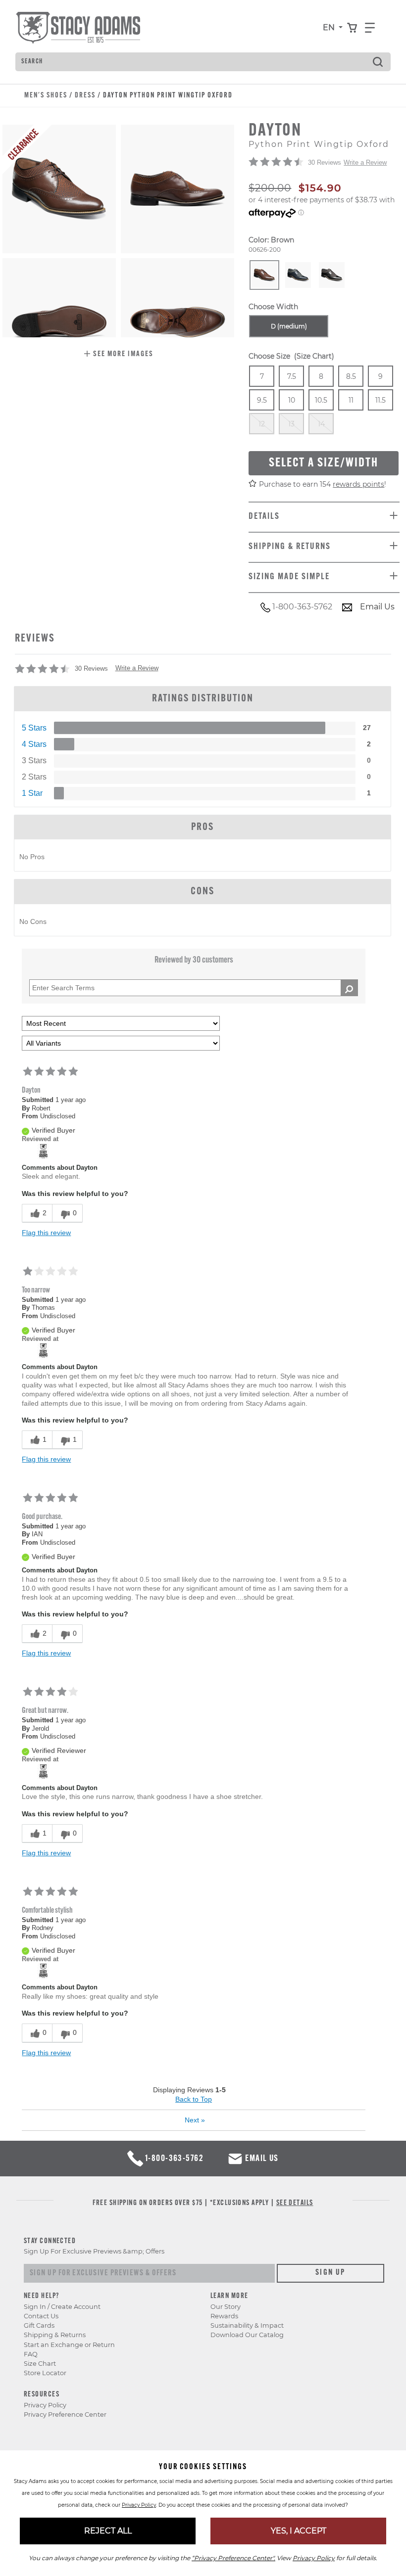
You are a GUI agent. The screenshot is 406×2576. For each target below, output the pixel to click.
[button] (118, 355)
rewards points (358, 484)
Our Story (226, 2307)
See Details (295, 2203)
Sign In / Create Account (62, 2307)
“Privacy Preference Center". (233, 2558)
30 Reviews (325, 162)
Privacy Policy (45, 2405)
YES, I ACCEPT (299, 2531)
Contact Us (41, 2316)
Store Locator (45, 2373)
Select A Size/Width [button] (324, 463)
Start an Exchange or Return (69, 2345)
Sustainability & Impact (247, 2325)
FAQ (31, 2354)
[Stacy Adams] (44, 1151)
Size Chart (40, 2364)
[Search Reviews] (349, 988)
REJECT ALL (108, 2531)
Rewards (224, 2316)
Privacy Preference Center (65, 2415)
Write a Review (365, 162)
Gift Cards (39, 2325)
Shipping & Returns (55, 2335)
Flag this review (46, 1233)
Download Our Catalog (247, 2335)
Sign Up (330, 2273)
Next (195, 2120)
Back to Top (194, 2099)
